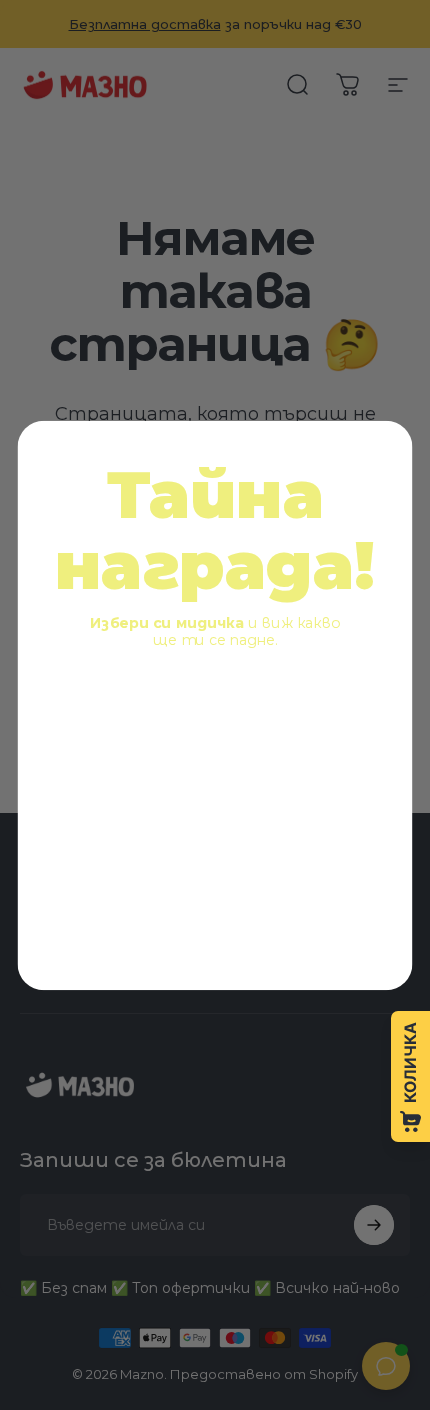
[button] (130, 732)
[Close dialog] (386, 447)
